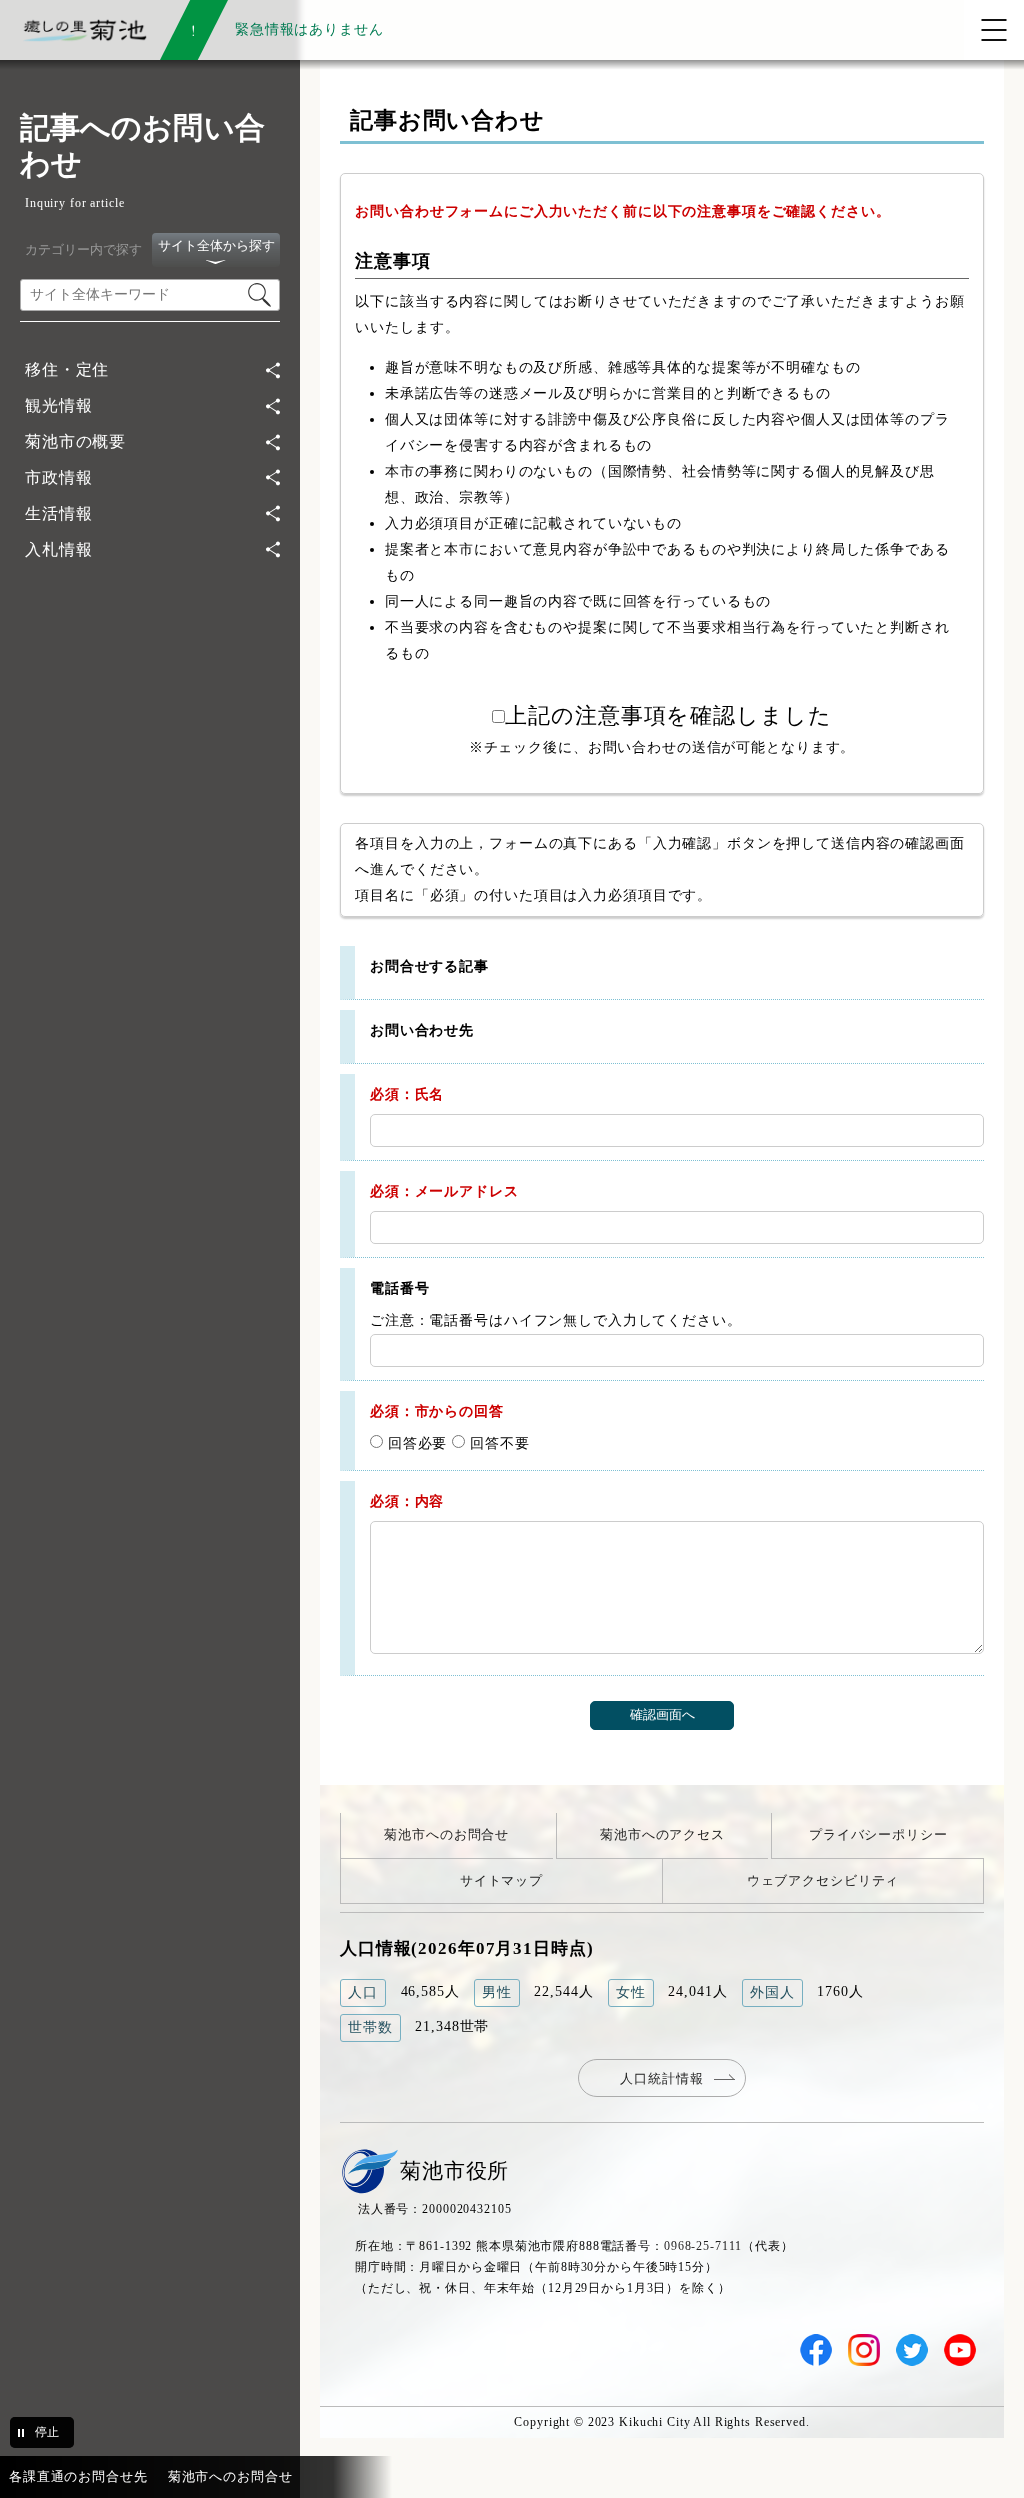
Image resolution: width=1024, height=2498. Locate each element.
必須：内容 (407, 1501)
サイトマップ (501, 1880)
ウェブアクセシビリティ (823, 1880)
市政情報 (58, 477)
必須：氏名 (407, 1094)
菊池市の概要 (75, 441)
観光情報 (58, 405)
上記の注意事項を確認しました (668, 716)
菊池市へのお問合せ (446, 1834)
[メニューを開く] (994, 30)
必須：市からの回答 (437, 1411)
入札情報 (58, 549)
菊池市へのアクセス (662, 1834)
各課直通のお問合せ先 (78, 2476)
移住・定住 (67, 369)
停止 (47, 2432)
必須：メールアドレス (444, 1191)
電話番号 (399, 1288)
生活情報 (58, 513)
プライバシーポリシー (878, 1834)
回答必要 (415, 1443)
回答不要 (497, 1443)
